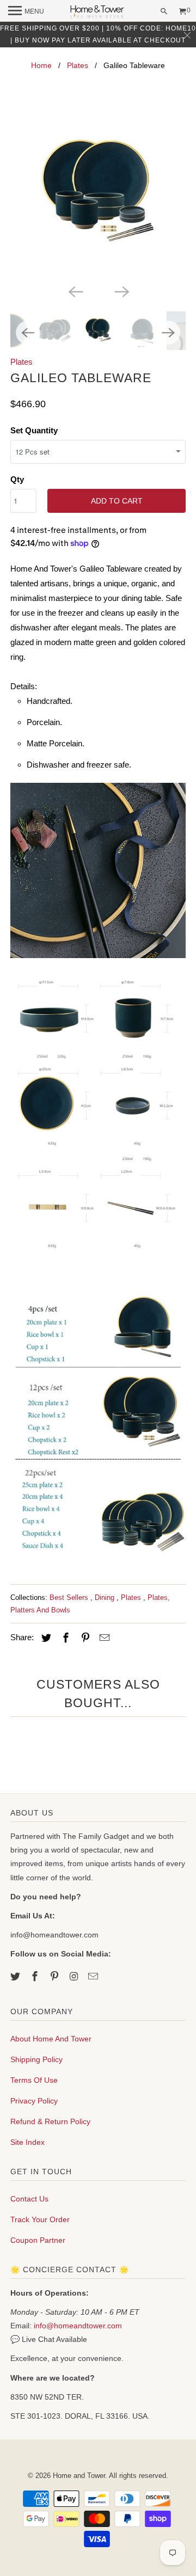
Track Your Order (40, 2219)
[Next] (121, 291)
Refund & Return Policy (50, 2121)
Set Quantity (34, 430)
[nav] (26, 11)
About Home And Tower (51, 2039)
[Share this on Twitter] (45, 1638)
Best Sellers (70, 1597)
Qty (17, 479)
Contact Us (29, 2199)
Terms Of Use (34, 2080)
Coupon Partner (38, 2240)
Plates (78, 65)
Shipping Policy (36, 2059)
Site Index (27, 2142)
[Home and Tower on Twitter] (16, 1977)
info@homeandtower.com (78, 2326)
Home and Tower (79, 2476)
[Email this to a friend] (103, 1638)
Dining (106, 1597)
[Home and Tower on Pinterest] (56, 1977)
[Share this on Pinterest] (84, 1638)
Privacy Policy (34, 2101)
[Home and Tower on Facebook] (36, 1977)
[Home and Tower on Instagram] (75, 1977)
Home (41, 65)
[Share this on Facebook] (64, 1638)
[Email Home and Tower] (94, 1977)
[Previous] (75, 291)
